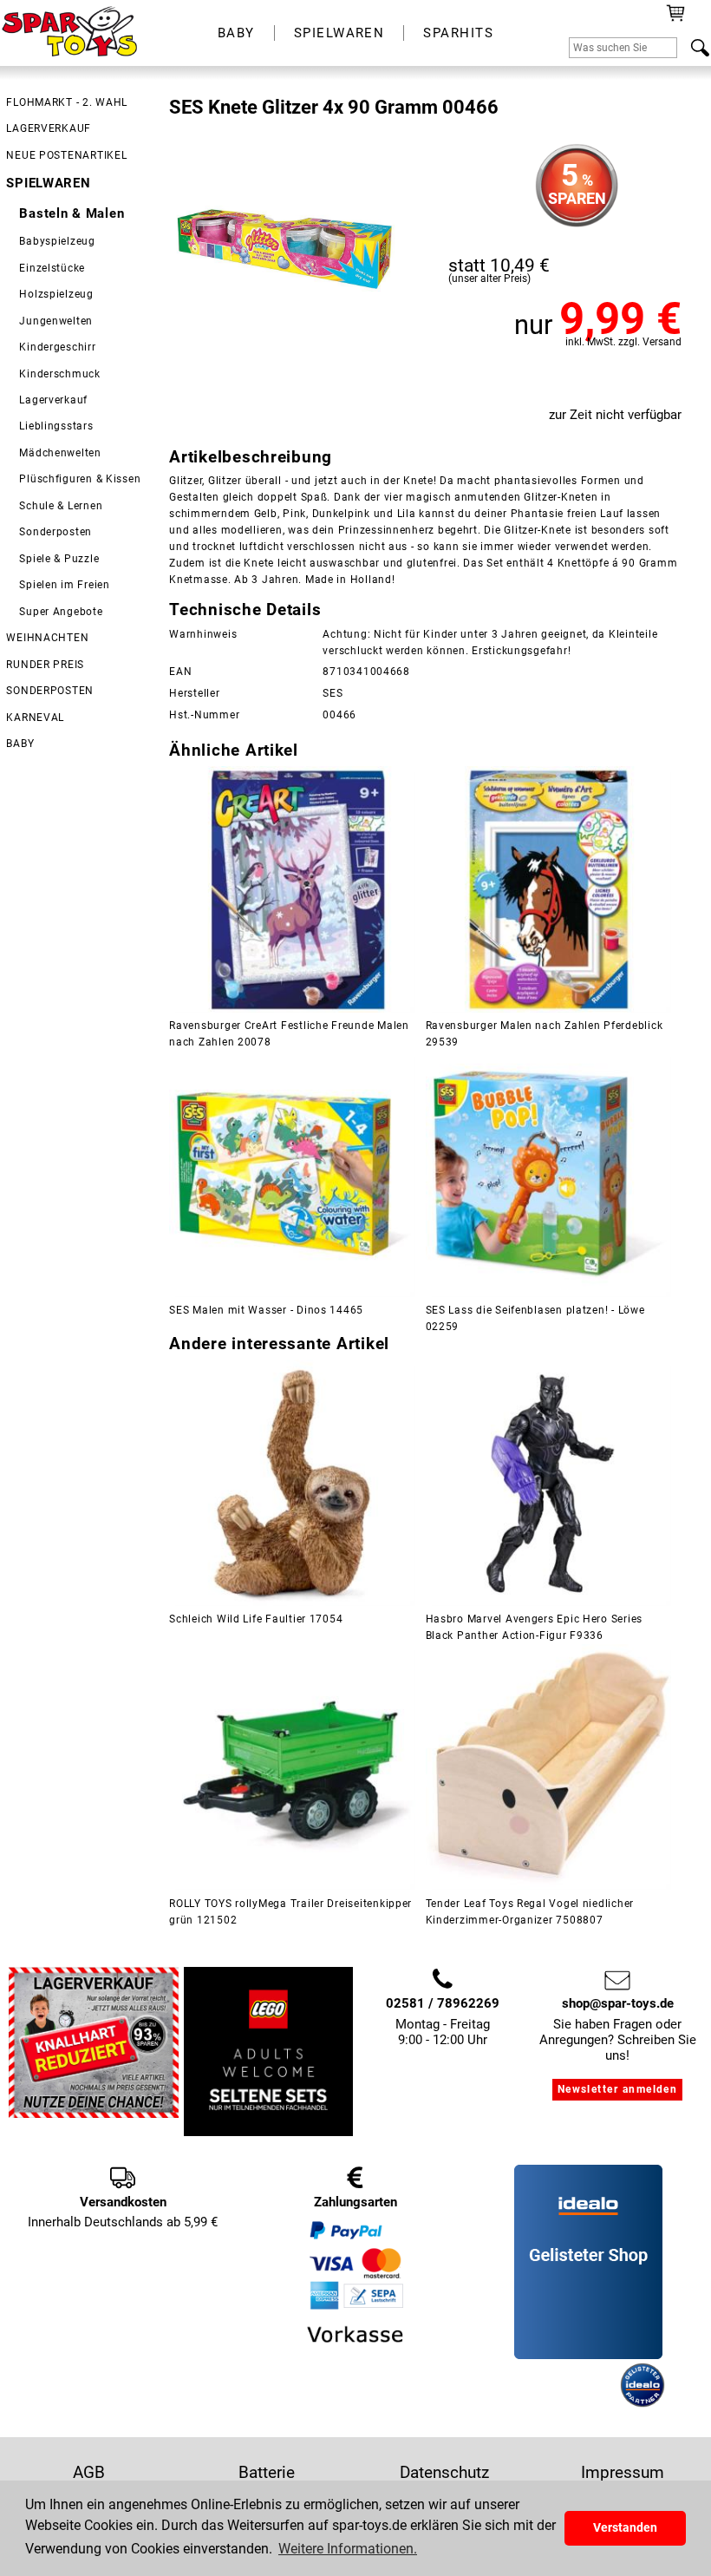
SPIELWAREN (339, 33)
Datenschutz (444, 2472)
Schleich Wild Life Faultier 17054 (256, 1619)
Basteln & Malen (72, 213)
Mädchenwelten (60, 453)
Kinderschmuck (60, 374)
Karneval (35, 718)
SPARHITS (458, 33)
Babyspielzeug (57, 241)
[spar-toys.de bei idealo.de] (643, 2403)
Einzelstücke (52, 268)
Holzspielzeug (56, 294)
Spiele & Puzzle (59, 559)
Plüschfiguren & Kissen (80, 479)
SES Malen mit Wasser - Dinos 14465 (266, 1310)
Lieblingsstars (56, 426)
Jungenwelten (56, 321)
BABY (236, 33)
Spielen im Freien (64, 585)
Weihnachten (47, 638)
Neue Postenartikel (66, 155)
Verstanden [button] (625, 2528)
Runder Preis (45, 665)
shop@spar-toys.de (618, 2003)
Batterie (267, 2472)
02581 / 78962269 (443, 2003)
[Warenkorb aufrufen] (676, 19)
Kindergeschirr (57, 347)
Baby (20, 744)
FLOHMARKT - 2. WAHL (67, 102)
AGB (89, 2472)
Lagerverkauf (49, 128)
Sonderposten (55, 532)
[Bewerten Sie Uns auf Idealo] (565, 2403)
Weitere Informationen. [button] (348, 2549)
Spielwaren (48, 183)
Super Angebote (61, 612)
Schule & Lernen (61, 506)
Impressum (623, 2472)
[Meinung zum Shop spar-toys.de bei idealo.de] (588, 2355)
